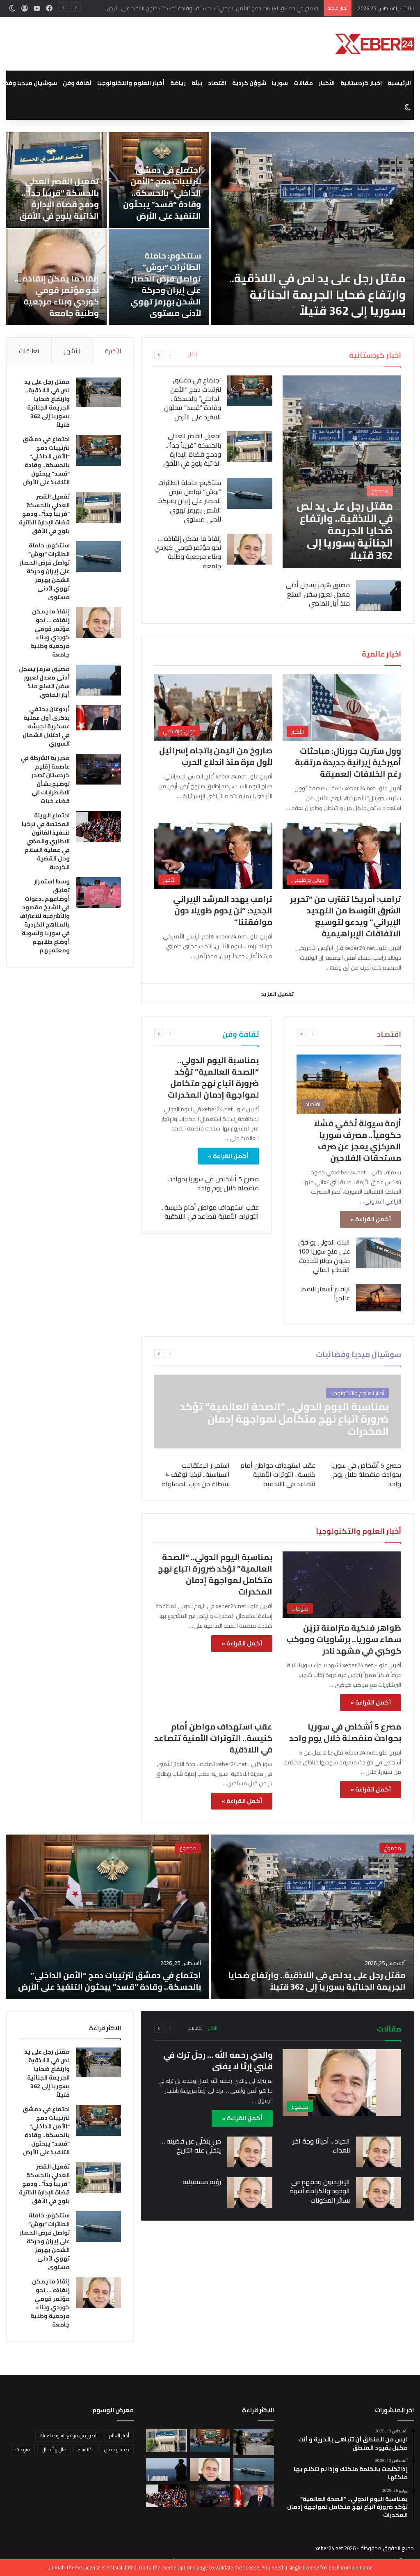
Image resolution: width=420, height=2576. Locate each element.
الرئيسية (399, 83)
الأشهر (72, 351)
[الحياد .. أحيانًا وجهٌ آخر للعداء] (379, 2152)
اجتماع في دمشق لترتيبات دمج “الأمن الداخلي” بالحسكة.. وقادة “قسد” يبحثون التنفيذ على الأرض (162, 193)
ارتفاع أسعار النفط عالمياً (325, 1293)
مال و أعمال (54, 2449)
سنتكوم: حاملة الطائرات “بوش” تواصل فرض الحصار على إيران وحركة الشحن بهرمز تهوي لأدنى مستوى (166, 284)
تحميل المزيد (277, 994)
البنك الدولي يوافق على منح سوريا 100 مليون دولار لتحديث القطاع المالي (324, 1256)
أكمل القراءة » (371, 1219)
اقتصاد (217, 83)
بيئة (197, 83)
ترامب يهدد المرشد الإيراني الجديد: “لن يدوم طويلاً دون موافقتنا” (223, 910)
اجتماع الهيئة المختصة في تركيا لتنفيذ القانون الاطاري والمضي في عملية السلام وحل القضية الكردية (46, 841)
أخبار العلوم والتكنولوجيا (131, 83)
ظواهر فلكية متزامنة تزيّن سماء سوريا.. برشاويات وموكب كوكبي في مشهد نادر (344, 1639)
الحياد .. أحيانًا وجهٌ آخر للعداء (321, 2146)
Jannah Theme (65, 2567)
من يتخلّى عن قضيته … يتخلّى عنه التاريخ (191, 2146)
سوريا (280, 83)
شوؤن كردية (249, 83)
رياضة (178, 83)
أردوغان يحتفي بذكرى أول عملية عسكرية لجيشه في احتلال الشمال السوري (46, 726)
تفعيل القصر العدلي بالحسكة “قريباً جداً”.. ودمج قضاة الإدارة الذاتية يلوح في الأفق (229, 8)
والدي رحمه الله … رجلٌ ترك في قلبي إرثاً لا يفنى (218, 2060)
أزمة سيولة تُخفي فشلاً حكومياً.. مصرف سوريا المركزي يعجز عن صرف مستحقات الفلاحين (357, 1140)
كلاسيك (85, 2449)
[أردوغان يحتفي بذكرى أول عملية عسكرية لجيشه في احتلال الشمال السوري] (98, 718)
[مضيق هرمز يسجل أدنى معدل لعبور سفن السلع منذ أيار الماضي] (379, 596)
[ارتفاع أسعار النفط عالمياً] (379, 1298)
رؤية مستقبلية (202, 2182)
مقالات (303, 83)
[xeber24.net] (374, 44)
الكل (192, 355)
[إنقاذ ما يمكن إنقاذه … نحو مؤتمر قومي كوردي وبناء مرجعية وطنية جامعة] (250, 549)
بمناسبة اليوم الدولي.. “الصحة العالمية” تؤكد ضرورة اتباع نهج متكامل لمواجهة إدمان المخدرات (213, 1077)
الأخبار (327, 83)
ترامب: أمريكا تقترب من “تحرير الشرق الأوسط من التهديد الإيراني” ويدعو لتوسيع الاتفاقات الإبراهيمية (346, 916)
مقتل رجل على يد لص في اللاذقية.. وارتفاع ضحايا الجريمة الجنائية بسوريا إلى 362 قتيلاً (317, 294)
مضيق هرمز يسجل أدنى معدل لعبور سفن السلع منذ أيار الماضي (318, 594)
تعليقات (29, 351)
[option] (210, 229)
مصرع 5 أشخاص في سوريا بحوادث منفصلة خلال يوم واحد (213, 1183)
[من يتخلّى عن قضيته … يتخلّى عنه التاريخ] (250, 2152)
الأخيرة (113, 351)
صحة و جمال (117, 2449)
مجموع (393, 1848)
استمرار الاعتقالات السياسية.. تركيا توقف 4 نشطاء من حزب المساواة (196, 1474)
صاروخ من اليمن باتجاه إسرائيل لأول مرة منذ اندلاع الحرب (216, 756)
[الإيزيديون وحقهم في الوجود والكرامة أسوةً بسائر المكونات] (379, 2193)
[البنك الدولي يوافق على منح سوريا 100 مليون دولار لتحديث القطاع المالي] (379, 1253)
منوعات (23, 2449)
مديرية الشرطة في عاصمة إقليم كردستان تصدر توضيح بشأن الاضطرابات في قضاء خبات (45, 779)
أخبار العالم (119, 2435)
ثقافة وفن (77, 83)
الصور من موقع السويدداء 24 (69, 2435)
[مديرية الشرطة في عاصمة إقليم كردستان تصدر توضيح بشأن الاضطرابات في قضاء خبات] (98, 769)
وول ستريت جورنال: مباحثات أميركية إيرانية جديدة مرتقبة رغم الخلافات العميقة (348, 762)
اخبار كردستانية (361, 83)
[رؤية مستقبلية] (250, 2193)
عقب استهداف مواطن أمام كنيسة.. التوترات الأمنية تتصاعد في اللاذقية (210, 1212)
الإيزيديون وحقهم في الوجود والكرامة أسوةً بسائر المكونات (320, 2191)
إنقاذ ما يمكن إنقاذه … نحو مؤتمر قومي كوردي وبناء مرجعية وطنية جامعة (57, 296)
